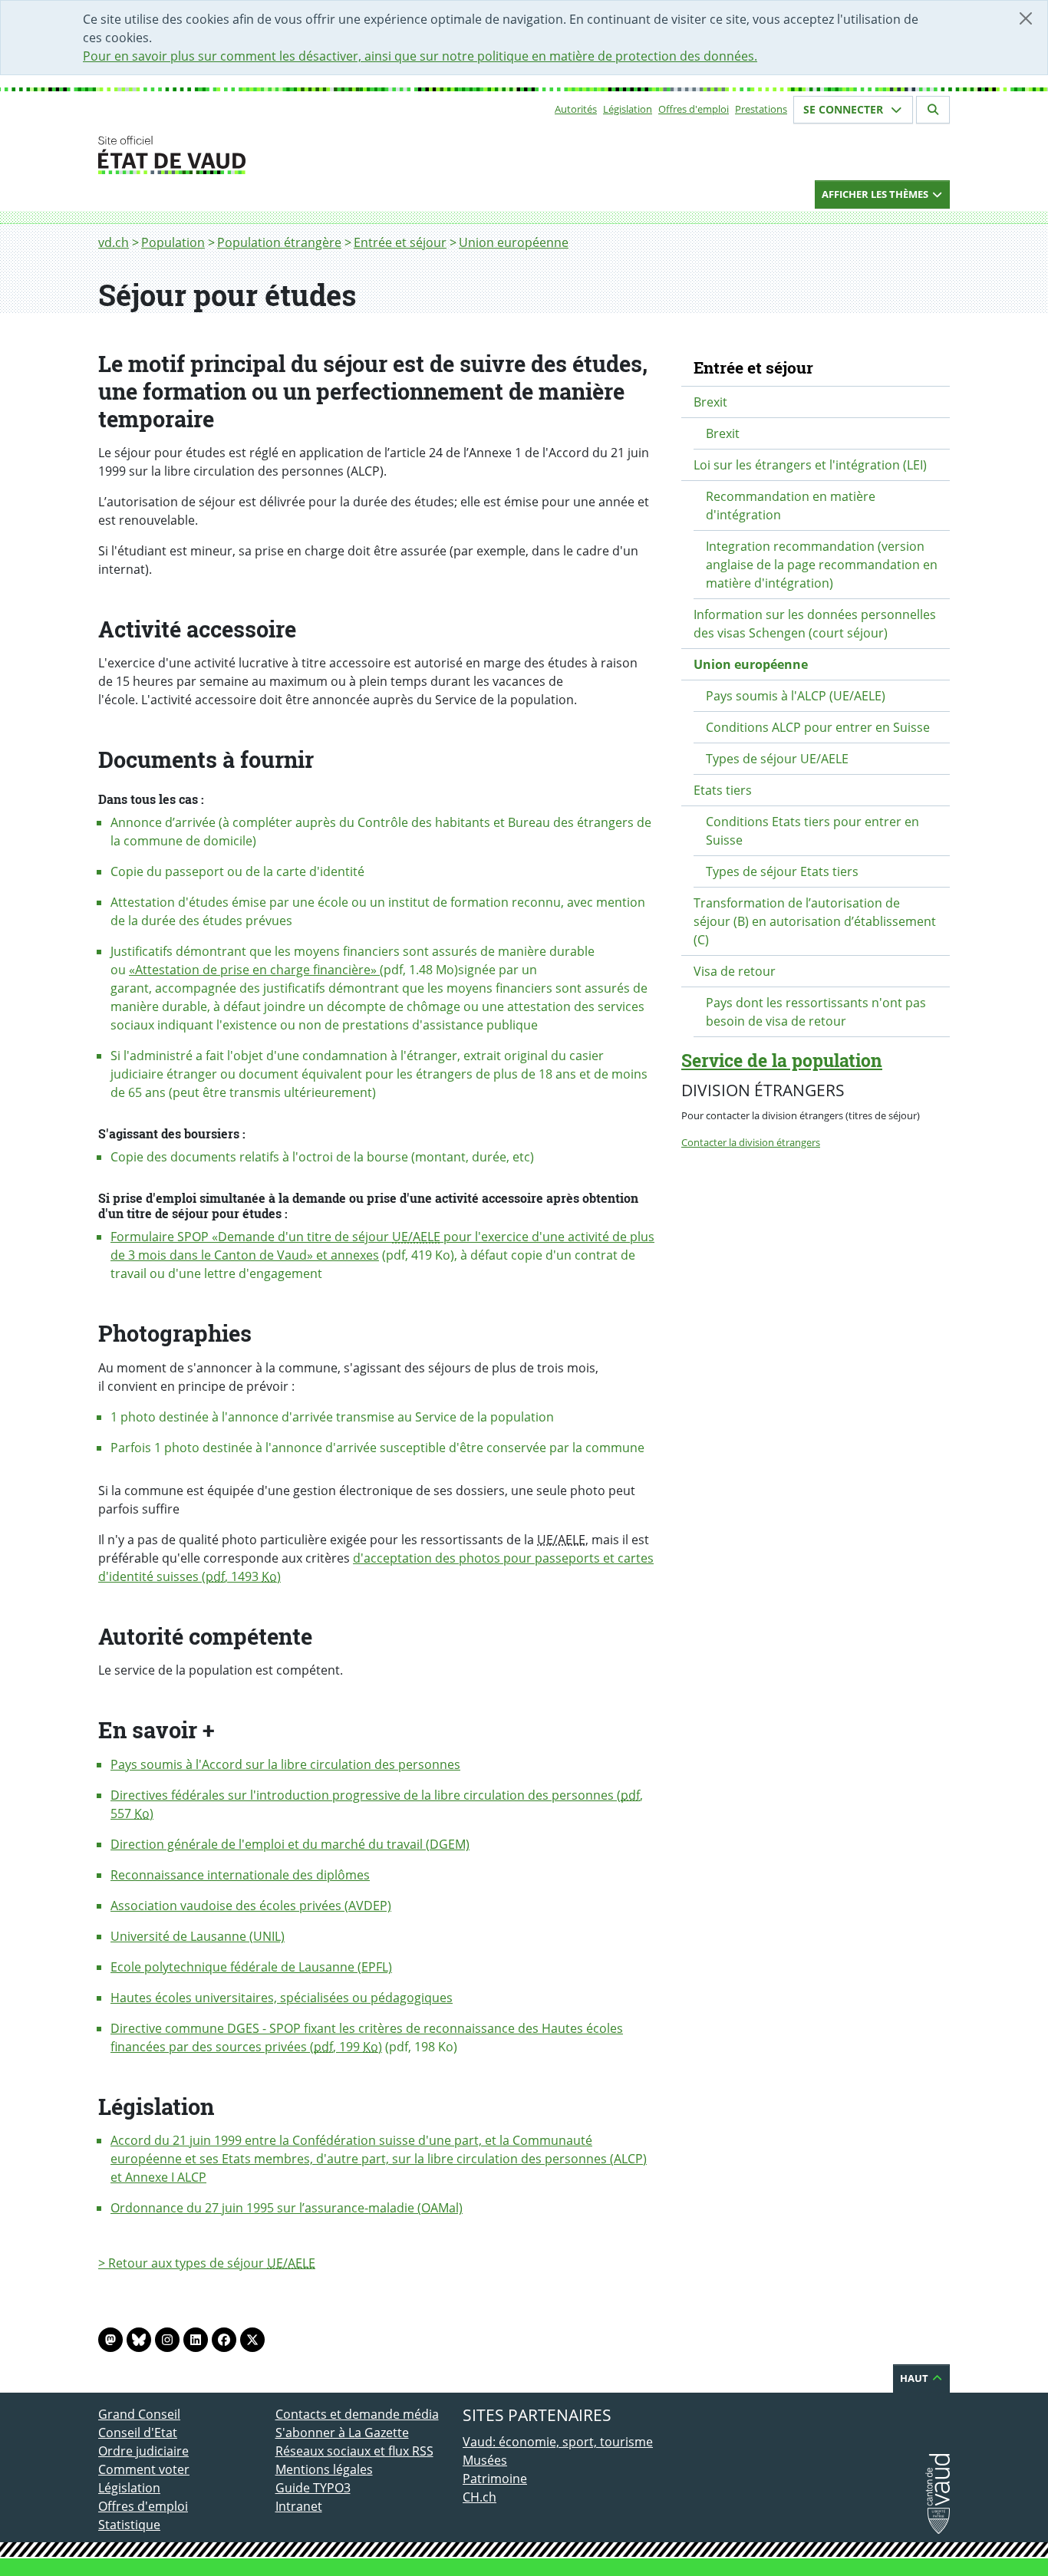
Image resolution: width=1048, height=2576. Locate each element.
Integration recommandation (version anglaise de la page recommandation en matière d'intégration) (822, 565)
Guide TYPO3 (313, 2488)
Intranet (299, 2506)
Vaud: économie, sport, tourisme (558, 2442)
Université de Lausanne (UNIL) (198, 1936)
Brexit (710, 402)
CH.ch (480, 2497)
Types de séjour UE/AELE (777, 759)
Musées (485, 2460)
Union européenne (514, 242)
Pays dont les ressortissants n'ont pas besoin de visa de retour (816, 1012)
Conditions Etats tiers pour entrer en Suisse (812, 831)
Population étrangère (279, 242)
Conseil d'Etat (138, 2433)
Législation (628, 109)
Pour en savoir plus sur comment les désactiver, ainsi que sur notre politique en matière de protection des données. (420, 56)
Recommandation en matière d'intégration (791, 506)
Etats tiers (723, 790)
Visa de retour (735, 971)
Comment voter (144, 2469)
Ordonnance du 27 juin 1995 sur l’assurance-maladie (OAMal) (287, 2208)
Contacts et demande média (357, 2414)
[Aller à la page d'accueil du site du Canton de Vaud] (269, 155)
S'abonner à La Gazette (342, 2433)
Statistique (129, 2525)
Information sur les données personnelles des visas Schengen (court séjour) (815, 624)
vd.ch (114, 242)
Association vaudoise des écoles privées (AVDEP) (251, 1906)
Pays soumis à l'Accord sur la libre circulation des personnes (285, 1764)
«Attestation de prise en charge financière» (254, 970)
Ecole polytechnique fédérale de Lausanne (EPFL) (251, 1967)
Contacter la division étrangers (751, 1142)
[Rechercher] (933, 110)
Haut (915, 2378)
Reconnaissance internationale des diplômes (240, 1875)
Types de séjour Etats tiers (782, 871)
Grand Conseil (139, 2414)
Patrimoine (495, 2479)
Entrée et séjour (400, 242)
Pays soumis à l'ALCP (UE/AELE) (796, 696)
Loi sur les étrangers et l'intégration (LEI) (810, 465)
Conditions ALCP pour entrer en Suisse (818, 727)
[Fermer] (1026, 18)
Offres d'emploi (694, 109)
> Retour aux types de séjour (207, 2263)
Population (173, 242)
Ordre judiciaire (143, 2451)
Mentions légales (324, 2469)
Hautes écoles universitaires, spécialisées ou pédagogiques (282, 1998)
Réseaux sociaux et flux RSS (354, 2451)
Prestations (761, 109)
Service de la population (782, 1060)
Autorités (576, 109)
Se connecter (845, 109)
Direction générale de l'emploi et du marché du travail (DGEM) (290, 1844)
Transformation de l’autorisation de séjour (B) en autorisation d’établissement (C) (815, 921)
